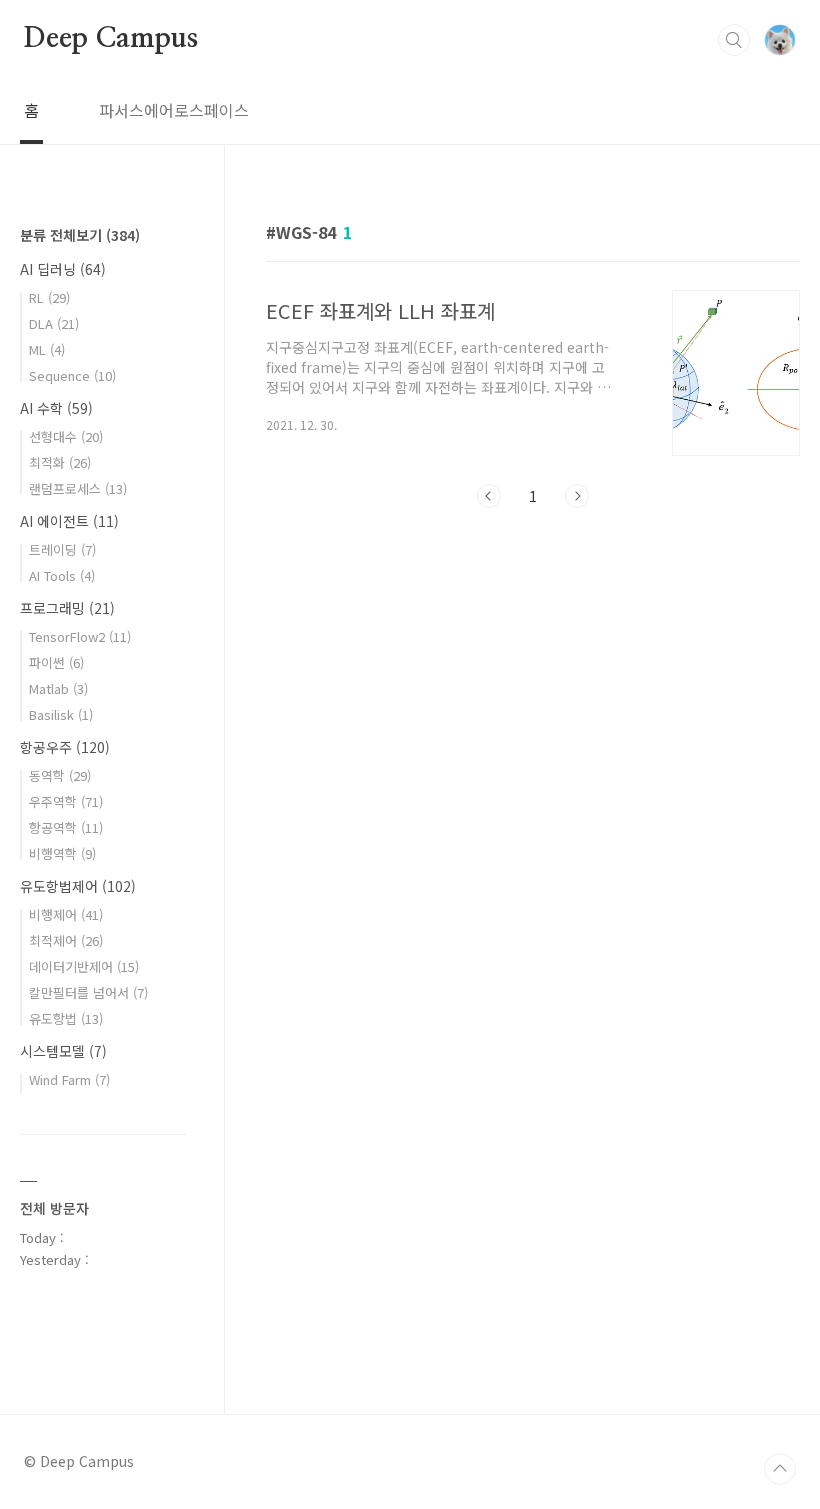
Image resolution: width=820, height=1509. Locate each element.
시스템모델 (63, 1051)
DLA (54, 323)
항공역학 (66, 827)
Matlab (58, 688)
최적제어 (66, 940)
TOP (780, 1469)
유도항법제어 (78, 886)
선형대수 (66, 436)
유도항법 (66, 1018)
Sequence (72, 375)
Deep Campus (111, 39)
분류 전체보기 (80, 235)
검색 (734, 40)
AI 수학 (56, 408)
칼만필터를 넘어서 (88, 992)
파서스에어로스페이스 (174, 110)
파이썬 (56, 662)
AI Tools (62, 575)
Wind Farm (69, 1079)
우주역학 (66, 801)
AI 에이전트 (69, 521)
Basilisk (61, 714)
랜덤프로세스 (78, 488)
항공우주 (65, 747)
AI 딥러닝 (63, 269)
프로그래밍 (67, 608)
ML (47, 349)
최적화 (60, 462)
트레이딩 (62, 549)
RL (49, 297)
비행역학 (62, 853)
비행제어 (66, 914)
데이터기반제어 (84, 966)
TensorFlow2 (80, 636)
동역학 (60, 775)
